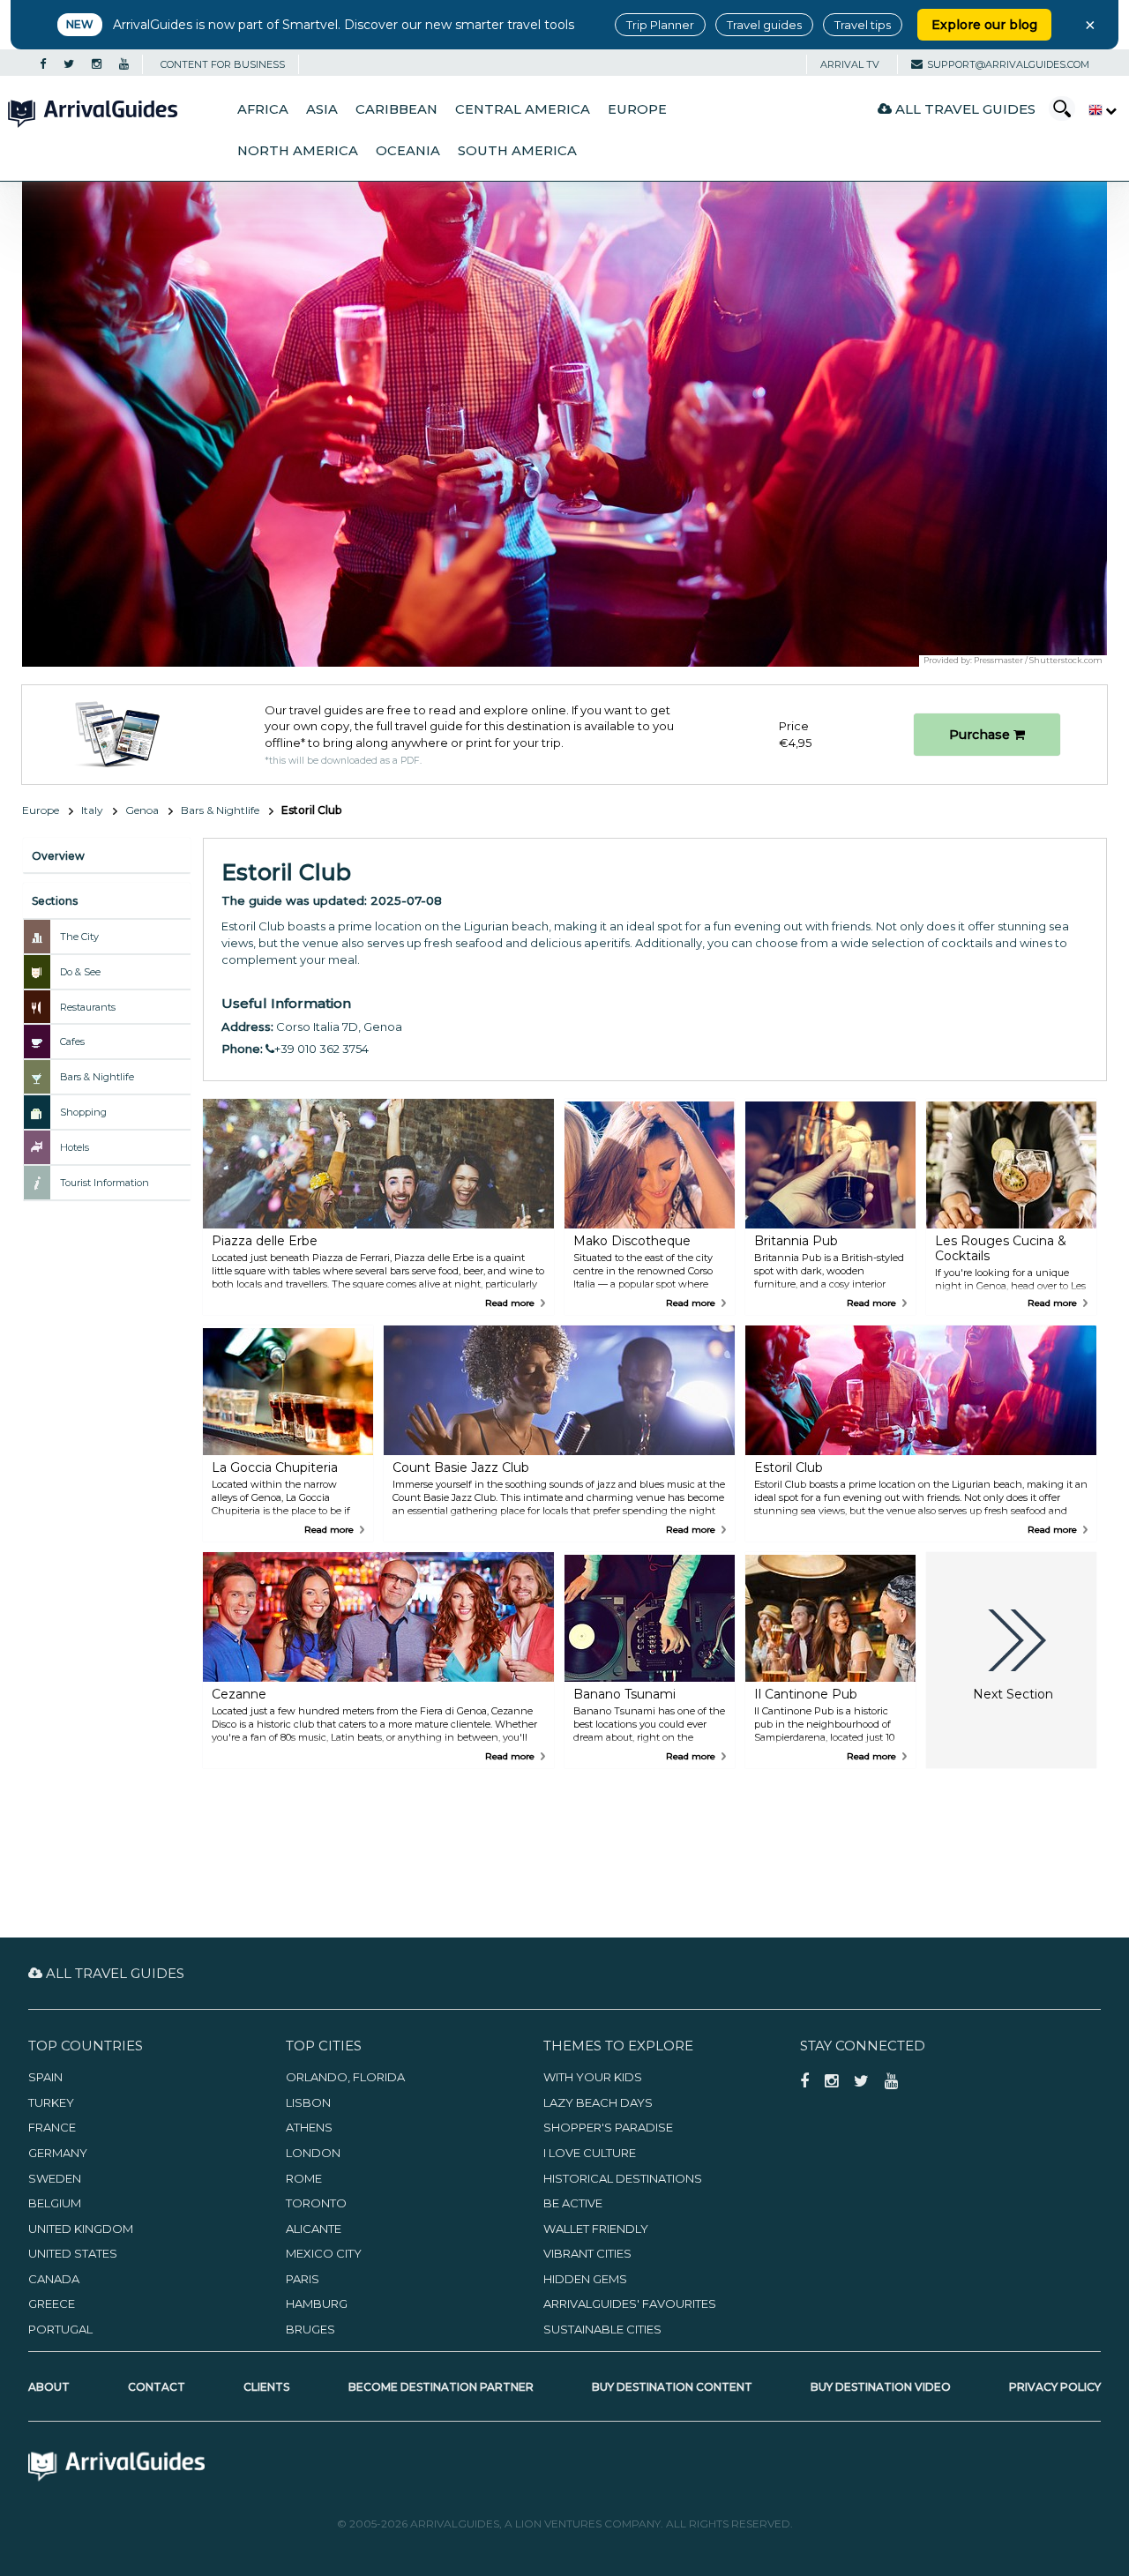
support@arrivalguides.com (1008, 64)
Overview (58, 856)
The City (79, 937)
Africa (263, 109)
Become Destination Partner (441, 2387)
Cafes (72, 1042)
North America (298, 151)
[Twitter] (69, 64)
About (49, 2387)
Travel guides (764, 25)
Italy (92, 810)
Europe (637, 109)
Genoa (142, 810)
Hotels (75, 1147)
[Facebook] (43, 64)
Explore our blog (984, 25)
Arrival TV (850, 64)
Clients (266, 2387)
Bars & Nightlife (220, 810)
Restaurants (88, 1007)
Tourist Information (105, 1183)
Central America (523, 109)
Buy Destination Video (881, 2387)
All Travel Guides (964, 109)
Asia (322, 109)
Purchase (981, 735)
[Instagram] (97, 64)
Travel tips (863, 25)
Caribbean (396, 109)
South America (517, 151)
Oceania (408, 151)
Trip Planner (660, 25)
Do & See (80, 972)
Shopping (83, 1112)
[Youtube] (124, 64)
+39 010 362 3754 (322, 1049)
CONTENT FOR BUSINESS (223, 64)
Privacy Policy (1055, 2387)
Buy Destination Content (672, 2387)
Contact (157, 2387)
